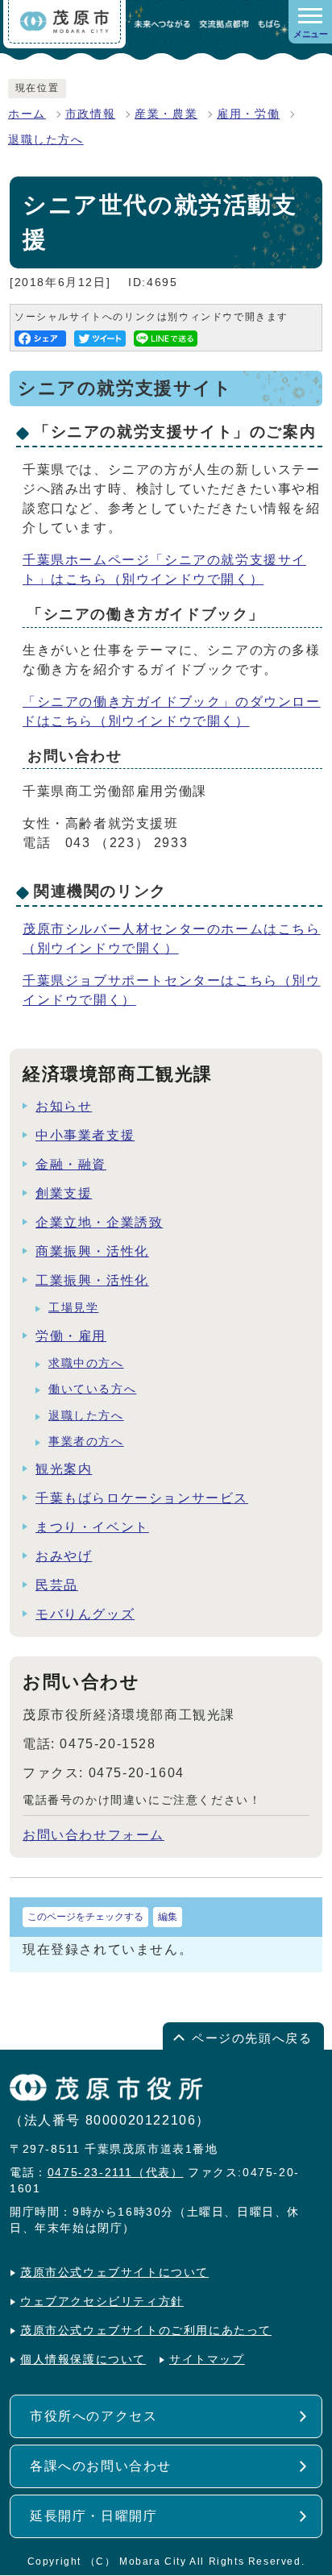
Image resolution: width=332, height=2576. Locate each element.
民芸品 (57, 1585)
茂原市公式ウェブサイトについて (114, 2273)
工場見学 (73, 1308)
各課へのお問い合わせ (101, 2466)
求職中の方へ (86, 1363)
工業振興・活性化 (92, 1280)
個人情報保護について (83, 2360)
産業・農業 (166, 114)
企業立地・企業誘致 (99, 1222)
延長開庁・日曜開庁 (93, 2516)
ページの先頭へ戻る (252, 2038)
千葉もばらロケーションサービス (142, 1498)
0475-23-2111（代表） (116, 2173)
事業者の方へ (86, 1442)
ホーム (27, 114)
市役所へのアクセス (93, 2416)
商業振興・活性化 (92, 1251)
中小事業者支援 (85, 1135)
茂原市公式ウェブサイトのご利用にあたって (146, 2331)
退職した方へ (46, 140)
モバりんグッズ (85, 1614)
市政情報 (90, 114)
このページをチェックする (85, 1917)
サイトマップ (207, 2360)
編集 (168, 1917)
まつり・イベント (92, 1527)
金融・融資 (71, 1164)
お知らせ (64, 1106)
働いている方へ (92, 1389)
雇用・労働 (248, 114)
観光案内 (64, 1469)
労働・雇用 (71, 1336)
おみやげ (64, 1556)
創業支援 (64, 1193)
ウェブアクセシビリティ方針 (102, 2302)
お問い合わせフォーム (93, 1835)
